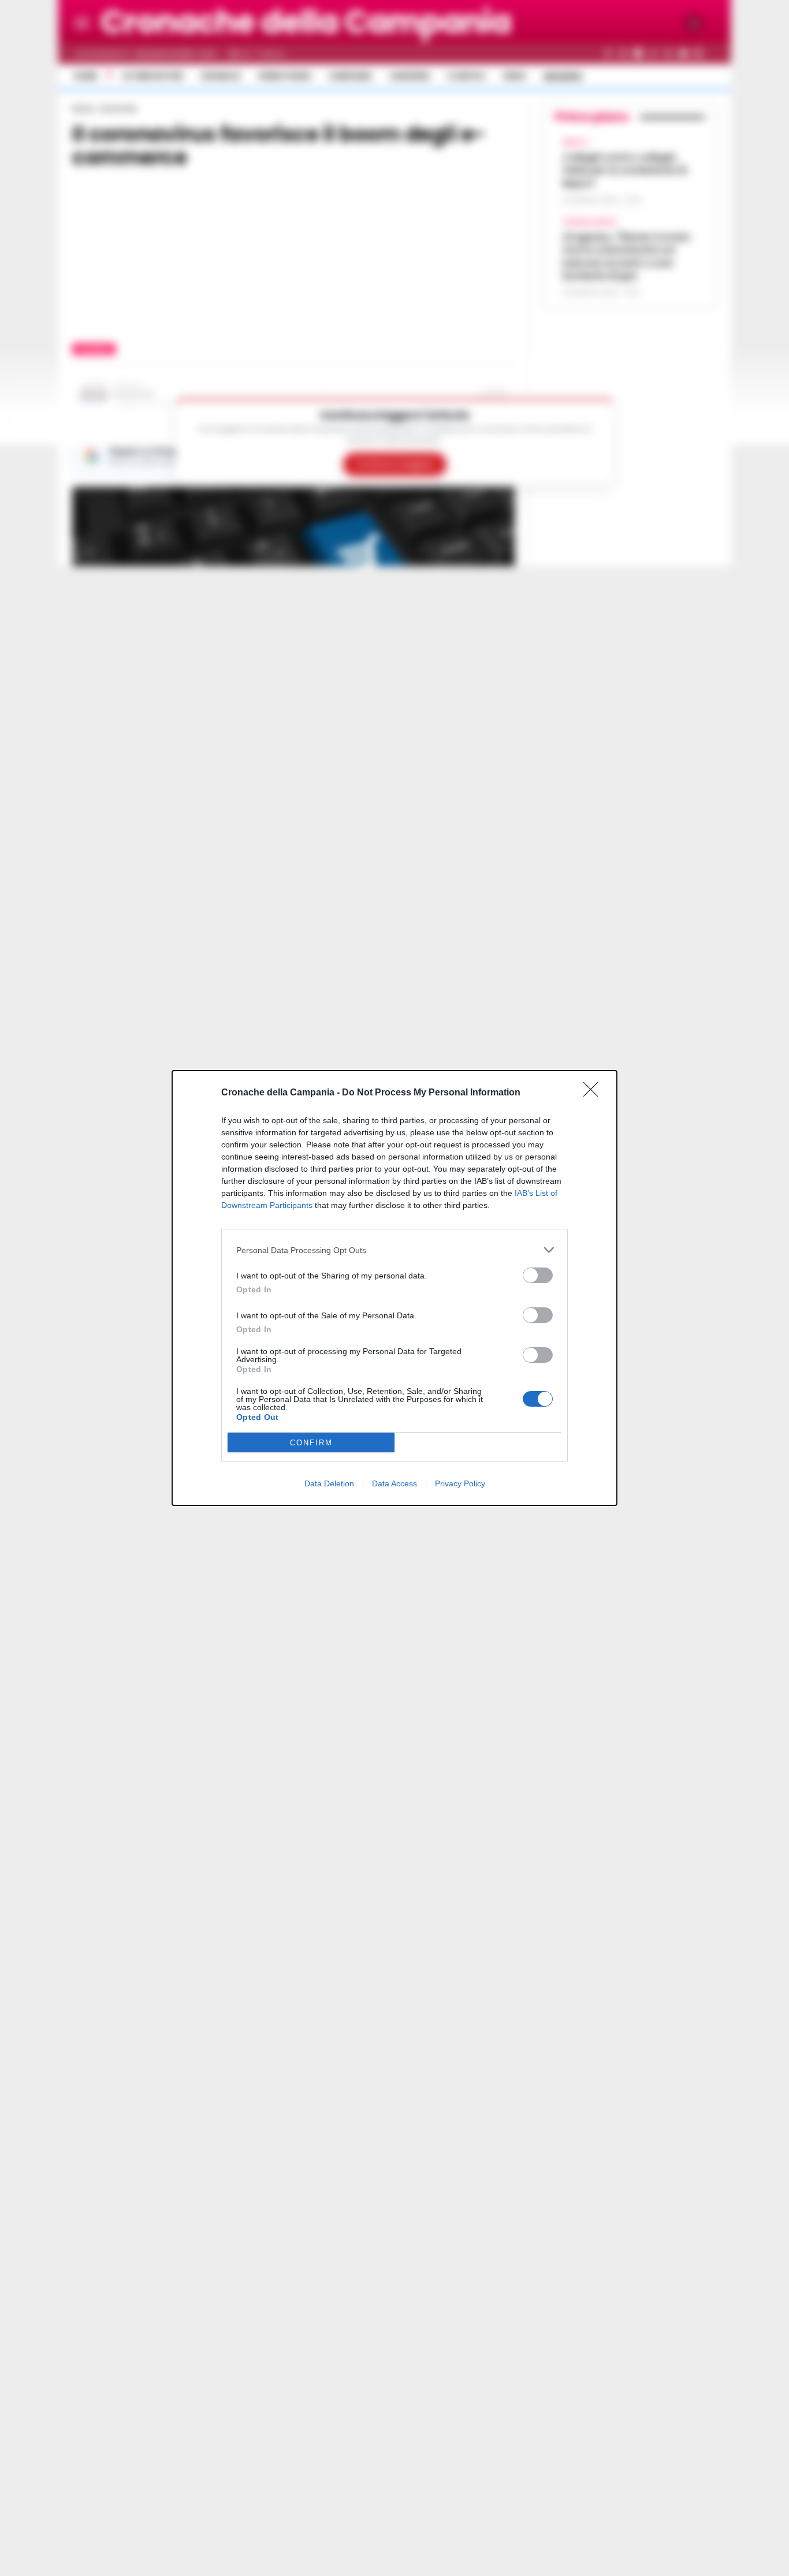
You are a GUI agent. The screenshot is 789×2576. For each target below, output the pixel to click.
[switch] (538, 1275)
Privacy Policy (460, 1483)
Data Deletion (329, 1483)
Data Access (394, 1483)
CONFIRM (311, 1443)
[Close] (594, 1093)
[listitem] (394, 1250)
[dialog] (394, 1288)
